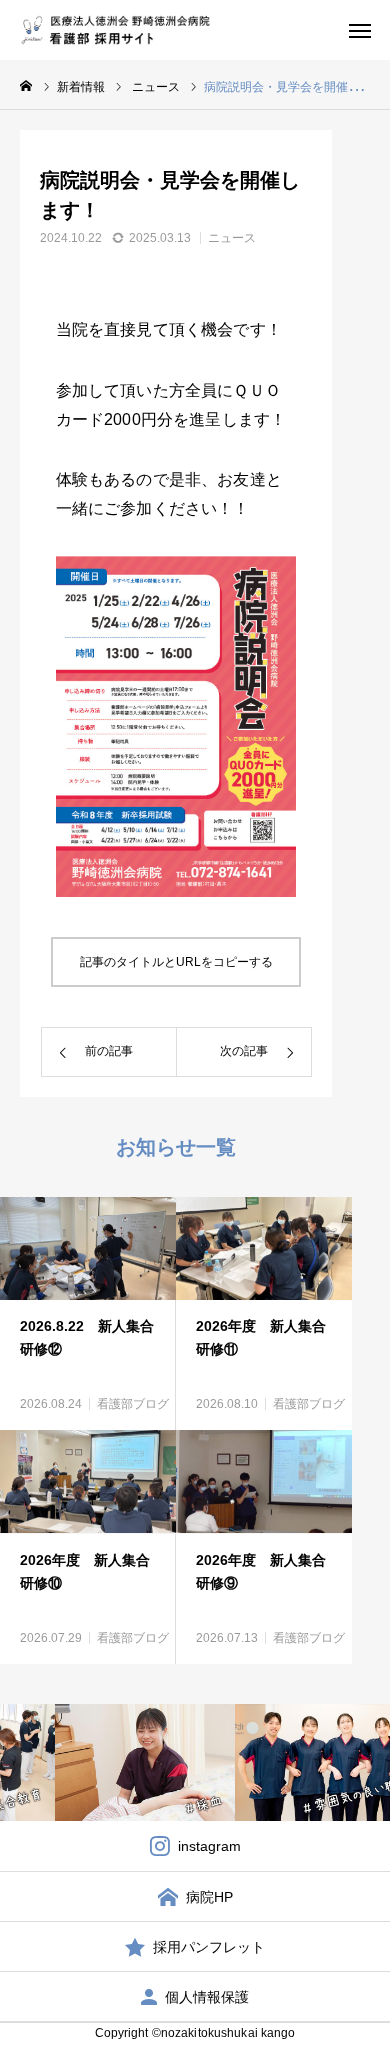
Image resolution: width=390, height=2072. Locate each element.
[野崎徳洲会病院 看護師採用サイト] (117, 30)
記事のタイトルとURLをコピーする (176, 962)
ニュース (232, 238)
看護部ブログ (133, 1404)
